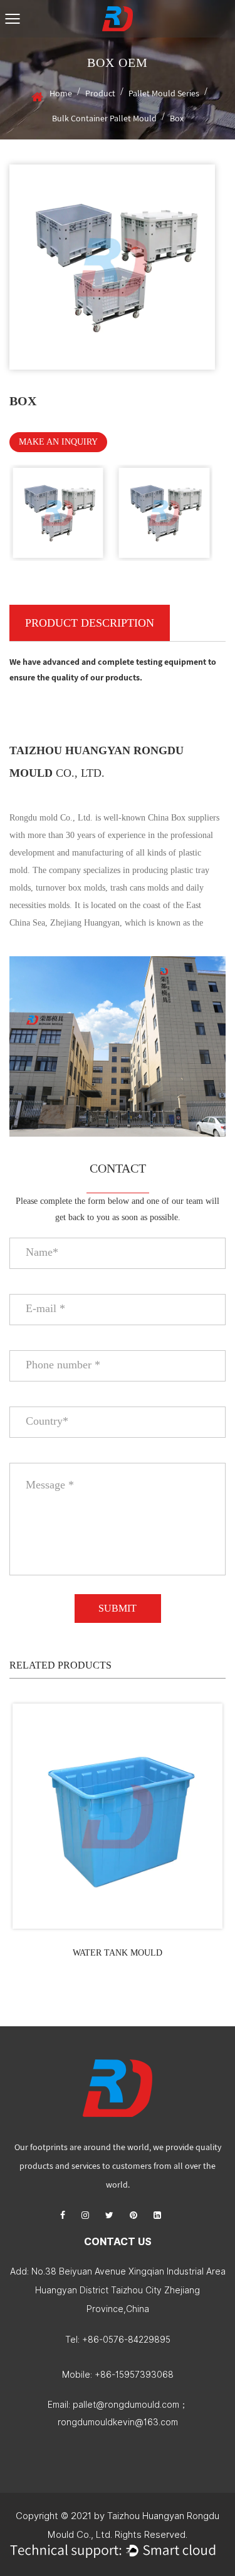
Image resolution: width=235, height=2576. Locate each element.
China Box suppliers (184, 818)
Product (100, 93)
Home (61, 93)
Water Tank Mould (118, 1953)
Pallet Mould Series (164, 93)
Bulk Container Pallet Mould (104, 118)
